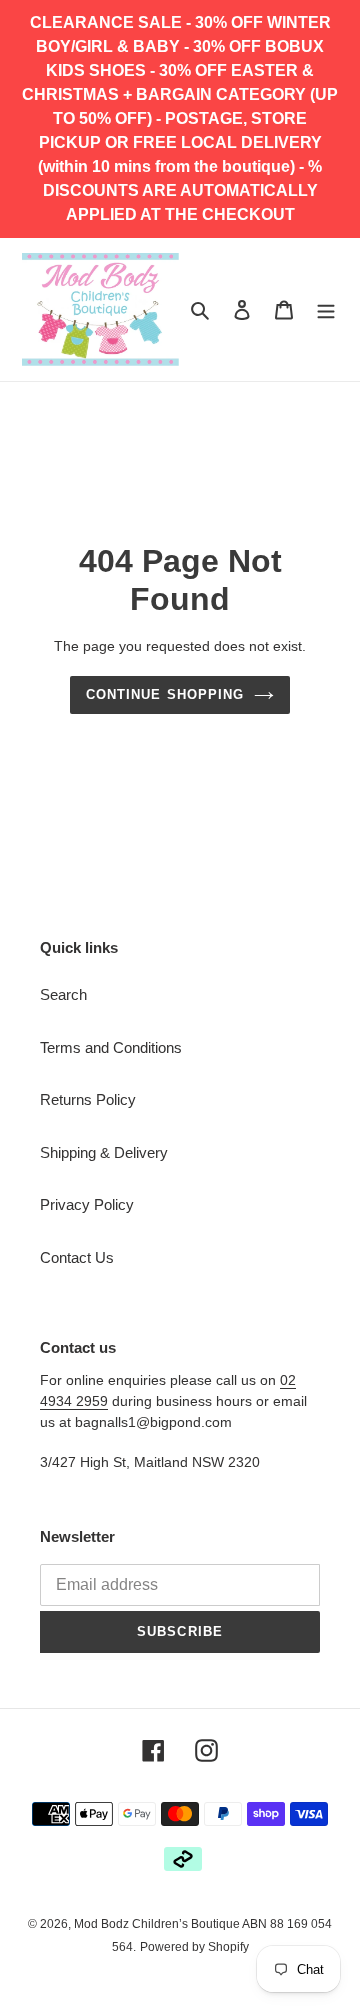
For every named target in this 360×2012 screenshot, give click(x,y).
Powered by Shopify (194, 1947)
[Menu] (326, 309)
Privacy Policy (87, 1204)
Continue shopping (165, 694)
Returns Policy (88, 1099)
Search (63, 994)
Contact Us (77, 1257)
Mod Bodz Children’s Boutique (158, 1924)
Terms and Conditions (111, 1047)
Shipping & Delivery (104, 1152)
